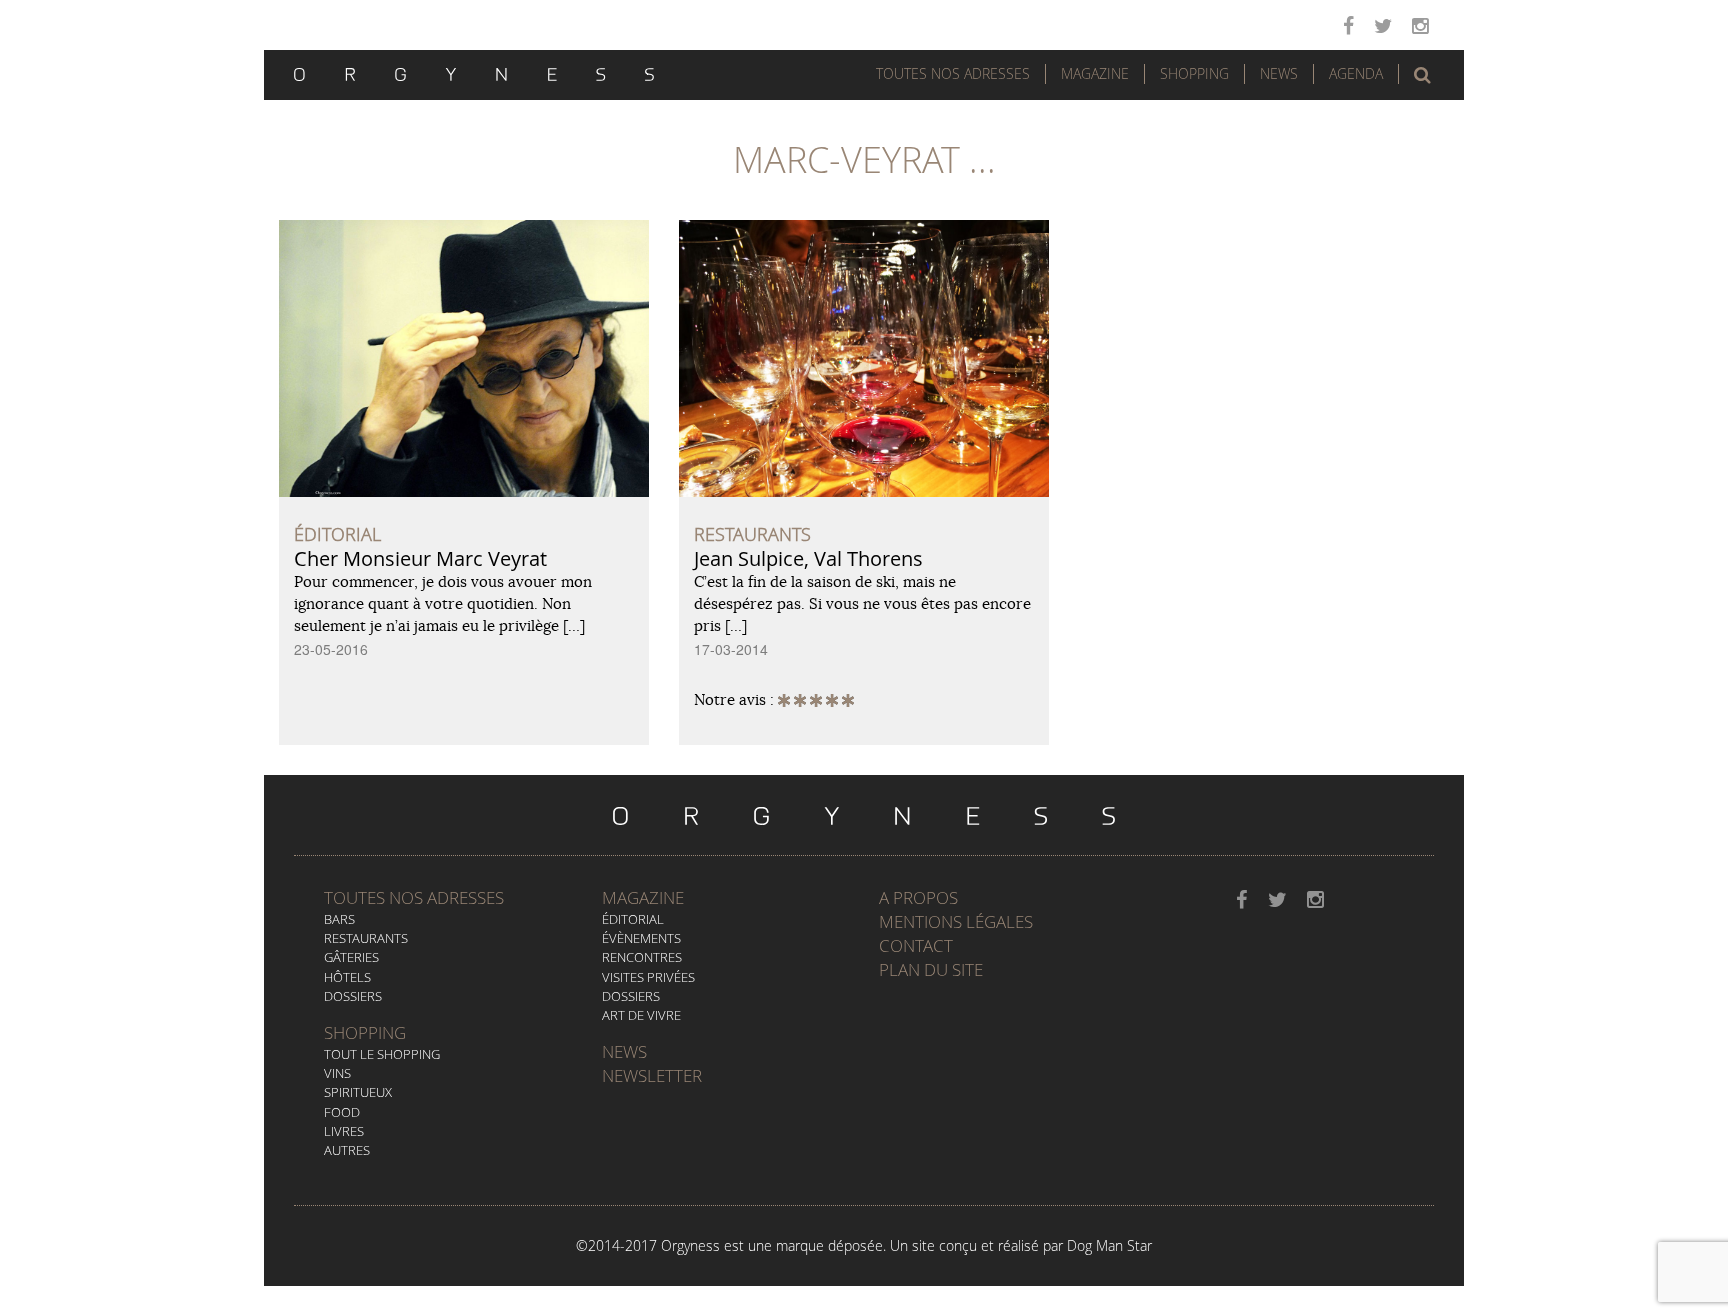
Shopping (1194, 73)
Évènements (641, 938)
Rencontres (642, 957)
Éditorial (633, 919)
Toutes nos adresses (414, 897)
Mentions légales (956, 921)
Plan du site (931, 969)
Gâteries (351, 957)
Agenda (1356, 73)
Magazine (1095, 73)
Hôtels (347, 977)
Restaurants (366, 938)
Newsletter (652, 1075)
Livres (344, 1131)
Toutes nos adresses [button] (953, 73)
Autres (347, 1150)
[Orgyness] (474, 72)
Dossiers (353, 996)
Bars (339, 919)
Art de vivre (641, 1015)
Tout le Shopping (382, 1054)
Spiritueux (358, 1092)
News (1279, 73)
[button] (1422, 75)
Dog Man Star (1109, 1245)
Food (342, 1112)
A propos (918, 897)
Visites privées (648, 977)
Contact (916, 945)
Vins (337, 1073)
